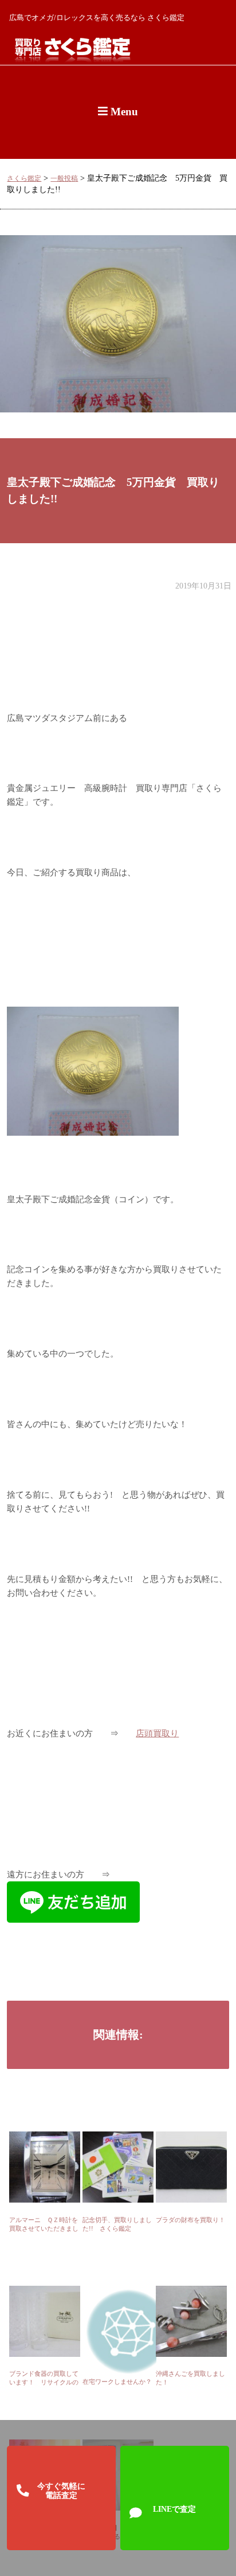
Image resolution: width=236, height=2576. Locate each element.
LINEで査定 (174, 2509)
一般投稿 (64, 179)
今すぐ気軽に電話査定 (61, 2491)
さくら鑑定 (24, 179)
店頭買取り (157, 1733)
